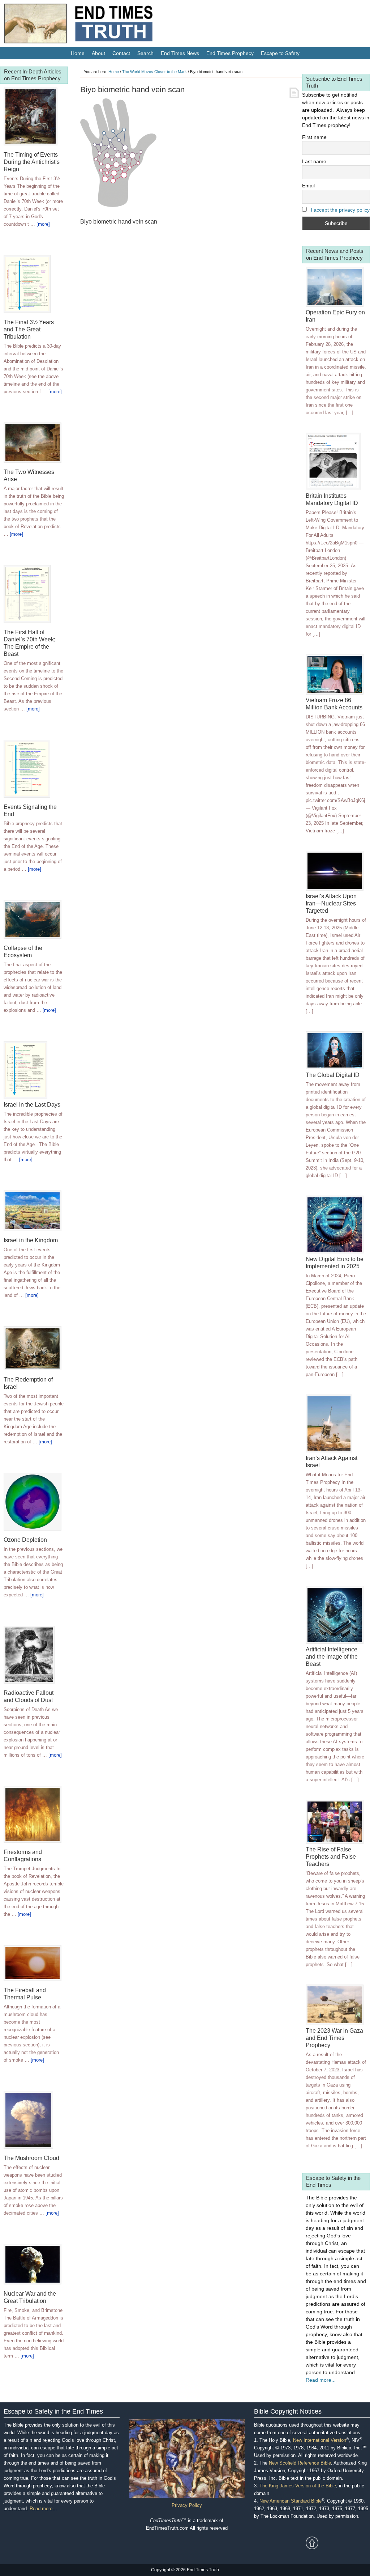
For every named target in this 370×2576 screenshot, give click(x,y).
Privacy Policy (187, 2505)
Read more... (321, 2380)
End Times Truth (94, 25)
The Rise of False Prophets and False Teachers (331, 1857)
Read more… (43, 2509)
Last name (314, 161)
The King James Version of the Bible (298, 2486)
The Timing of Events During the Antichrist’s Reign (32, 162)
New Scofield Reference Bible (300, 2463)
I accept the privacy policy (340, 210)
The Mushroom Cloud (31, 2158)
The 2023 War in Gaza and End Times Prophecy (334, 2038)
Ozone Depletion (25, 1540)
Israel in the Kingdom (31, 1240)
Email (308, 186)
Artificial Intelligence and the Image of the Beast (332, 1657)
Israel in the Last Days (32, 1105)
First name (314, 137)
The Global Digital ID (333, 1075)
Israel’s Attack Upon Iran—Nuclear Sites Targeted (331, 903)
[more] (43, 224)
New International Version (320, 2440)
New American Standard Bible (291, 2501)
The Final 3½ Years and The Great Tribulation (29, 329)
